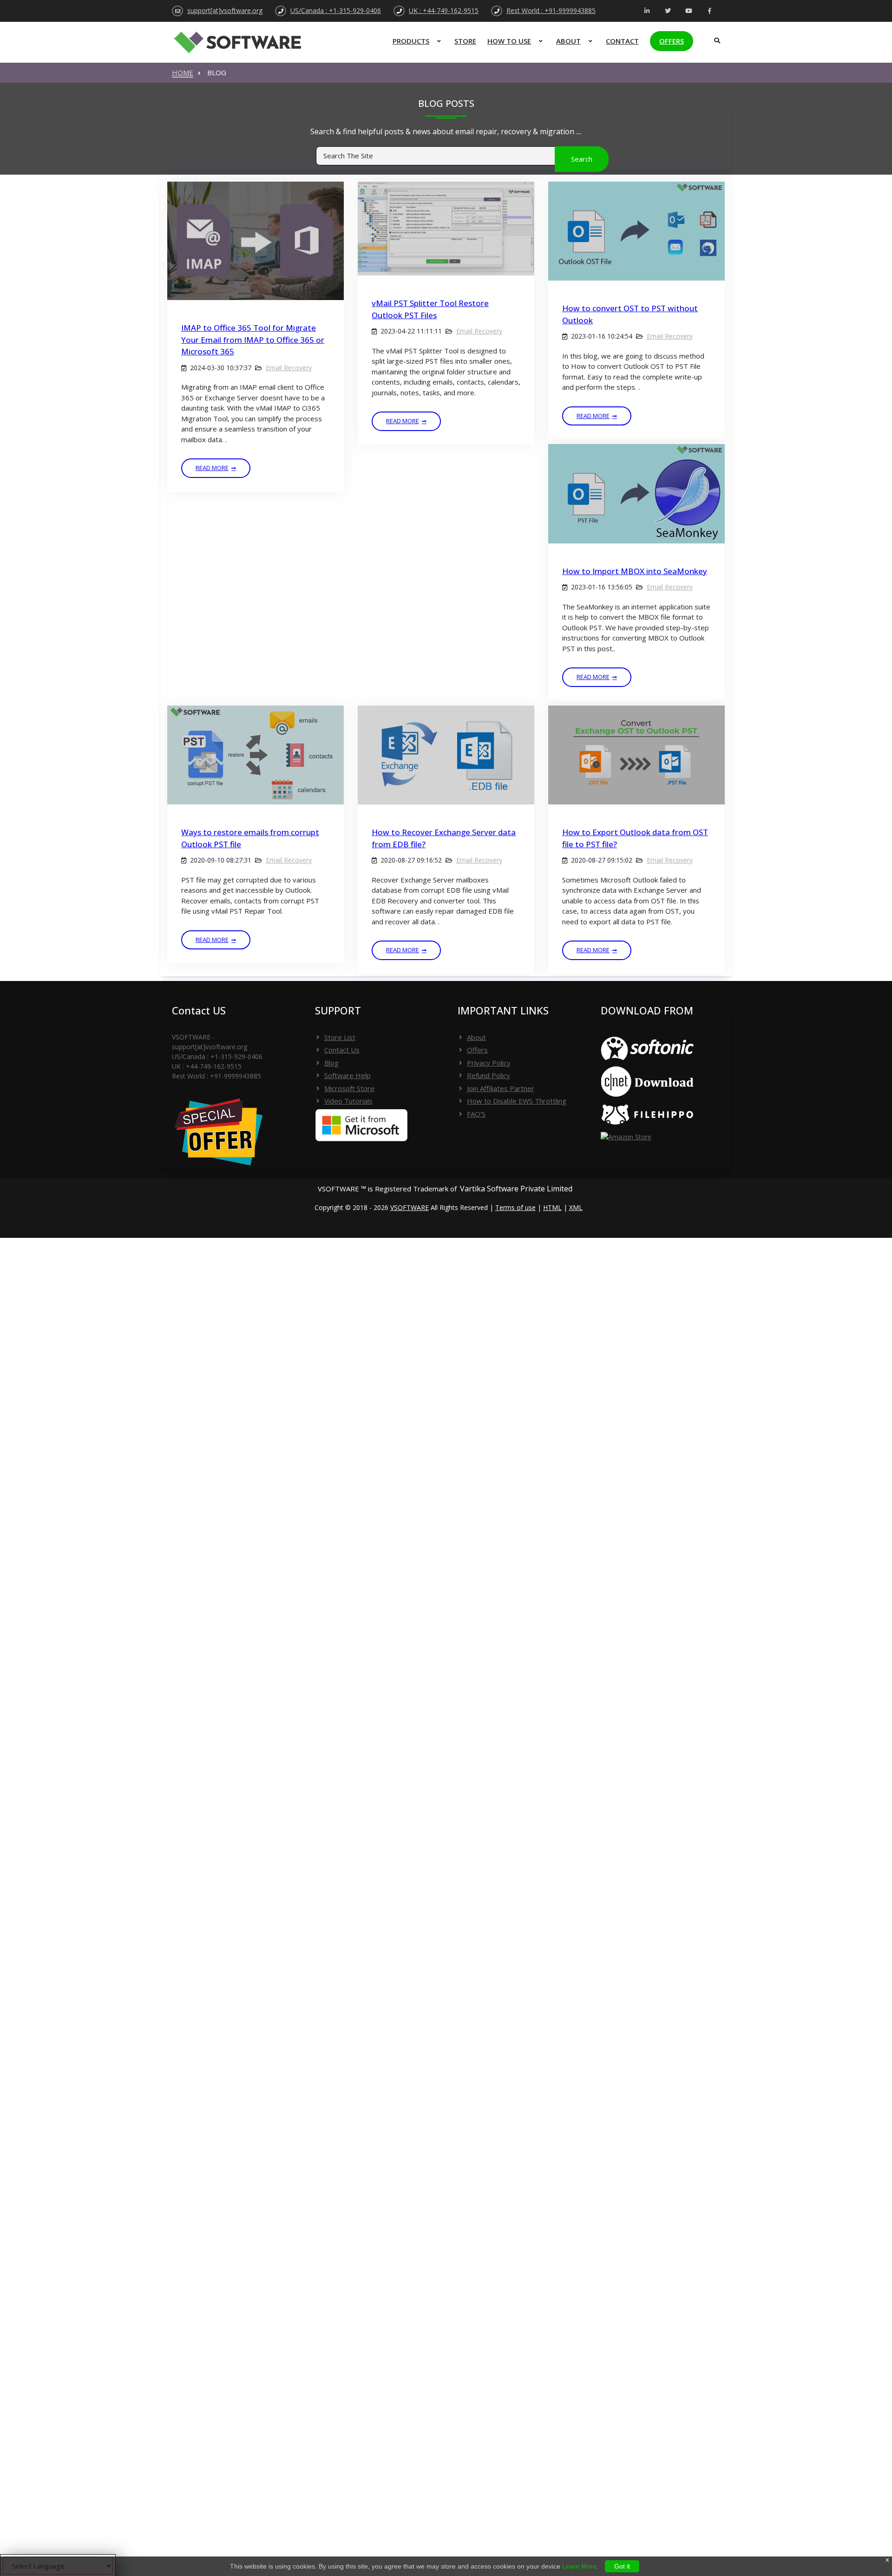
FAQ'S (476, 1114)
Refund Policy (489, 1075)
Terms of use (515, 1207)
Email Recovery (289, 368)
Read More (212, 468)
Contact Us (342, 1050)
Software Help (348, 1075)
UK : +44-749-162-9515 (444, 10)
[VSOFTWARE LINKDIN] (647, 11)
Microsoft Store (349, 1088)
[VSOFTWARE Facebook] (710, 11)
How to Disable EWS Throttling (517, 1101)
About (568, 41)
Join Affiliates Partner (501, 1088)
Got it (622, 2566)
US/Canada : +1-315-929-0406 (336, 10)
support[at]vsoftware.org (225, 10)
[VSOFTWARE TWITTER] (668, 11)
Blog (331, 1063)
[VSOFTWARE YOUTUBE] (689, 11)
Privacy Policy (489, 1063)
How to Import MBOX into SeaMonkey (635, 571)
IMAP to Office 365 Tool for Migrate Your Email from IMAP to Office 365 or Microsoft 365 (253, 340)
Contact (622, 41)
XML (576, 1207)
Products (411, 41)
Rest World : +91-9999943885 (551, 10)
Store (465, 41)
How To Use (509, 41)
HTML (552, 1207)
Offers (672, 41)
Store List (340, 1037)
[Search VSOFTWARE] (715, 37)
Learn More (579, 2566)
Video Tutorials (348, 1101)
